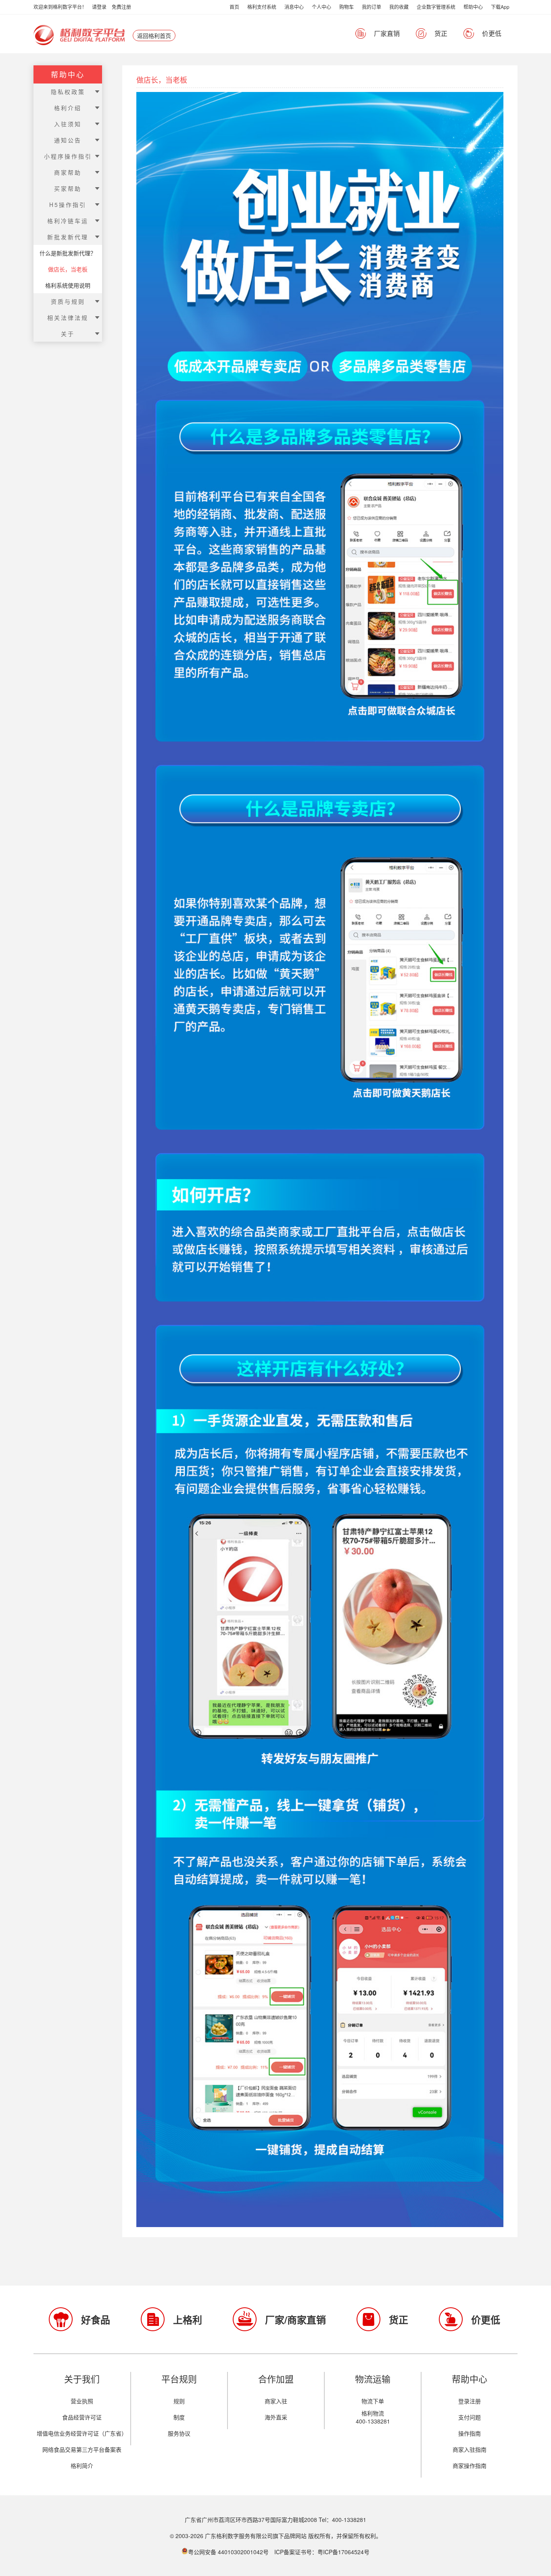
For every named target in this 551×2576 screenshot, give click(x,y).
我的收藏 (399, 7)
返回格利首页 (154, 35)
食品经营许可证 (82, 2417)
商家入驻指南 (470, 2449)
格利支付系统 (262, 7)
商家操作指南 (470, 2465)
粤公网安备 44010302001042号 (229, 2552)
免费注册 (121, 7)
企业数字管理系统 (436, 7)
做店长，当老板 (68, 269)
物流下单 (373, 2401)
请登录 (99, 7)
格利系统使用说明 (68, 285)
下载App (500, 7)
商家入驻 (276, 2401)
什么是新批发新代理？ (68, 253)
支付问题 (470, 2417)
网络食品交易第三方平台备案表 (82, 2449)
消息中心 (294, 7)
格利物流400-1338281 (373, 2417)
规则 (179, 2401)
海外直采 (276, 2417)
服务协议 (179, 2433)
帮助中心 (473, 7)
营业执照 (82, 2401)
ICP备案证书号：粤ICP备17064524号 (322, 2552)
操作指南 (470, 2433)
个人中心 (321, 7)
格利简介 (82, 2465)
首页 (234, 7)
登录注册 (470, 2401)
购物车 (346, 7)
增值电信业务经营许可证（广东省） (82, 2433)
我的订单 (372, 7)
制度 (179, 2417)
